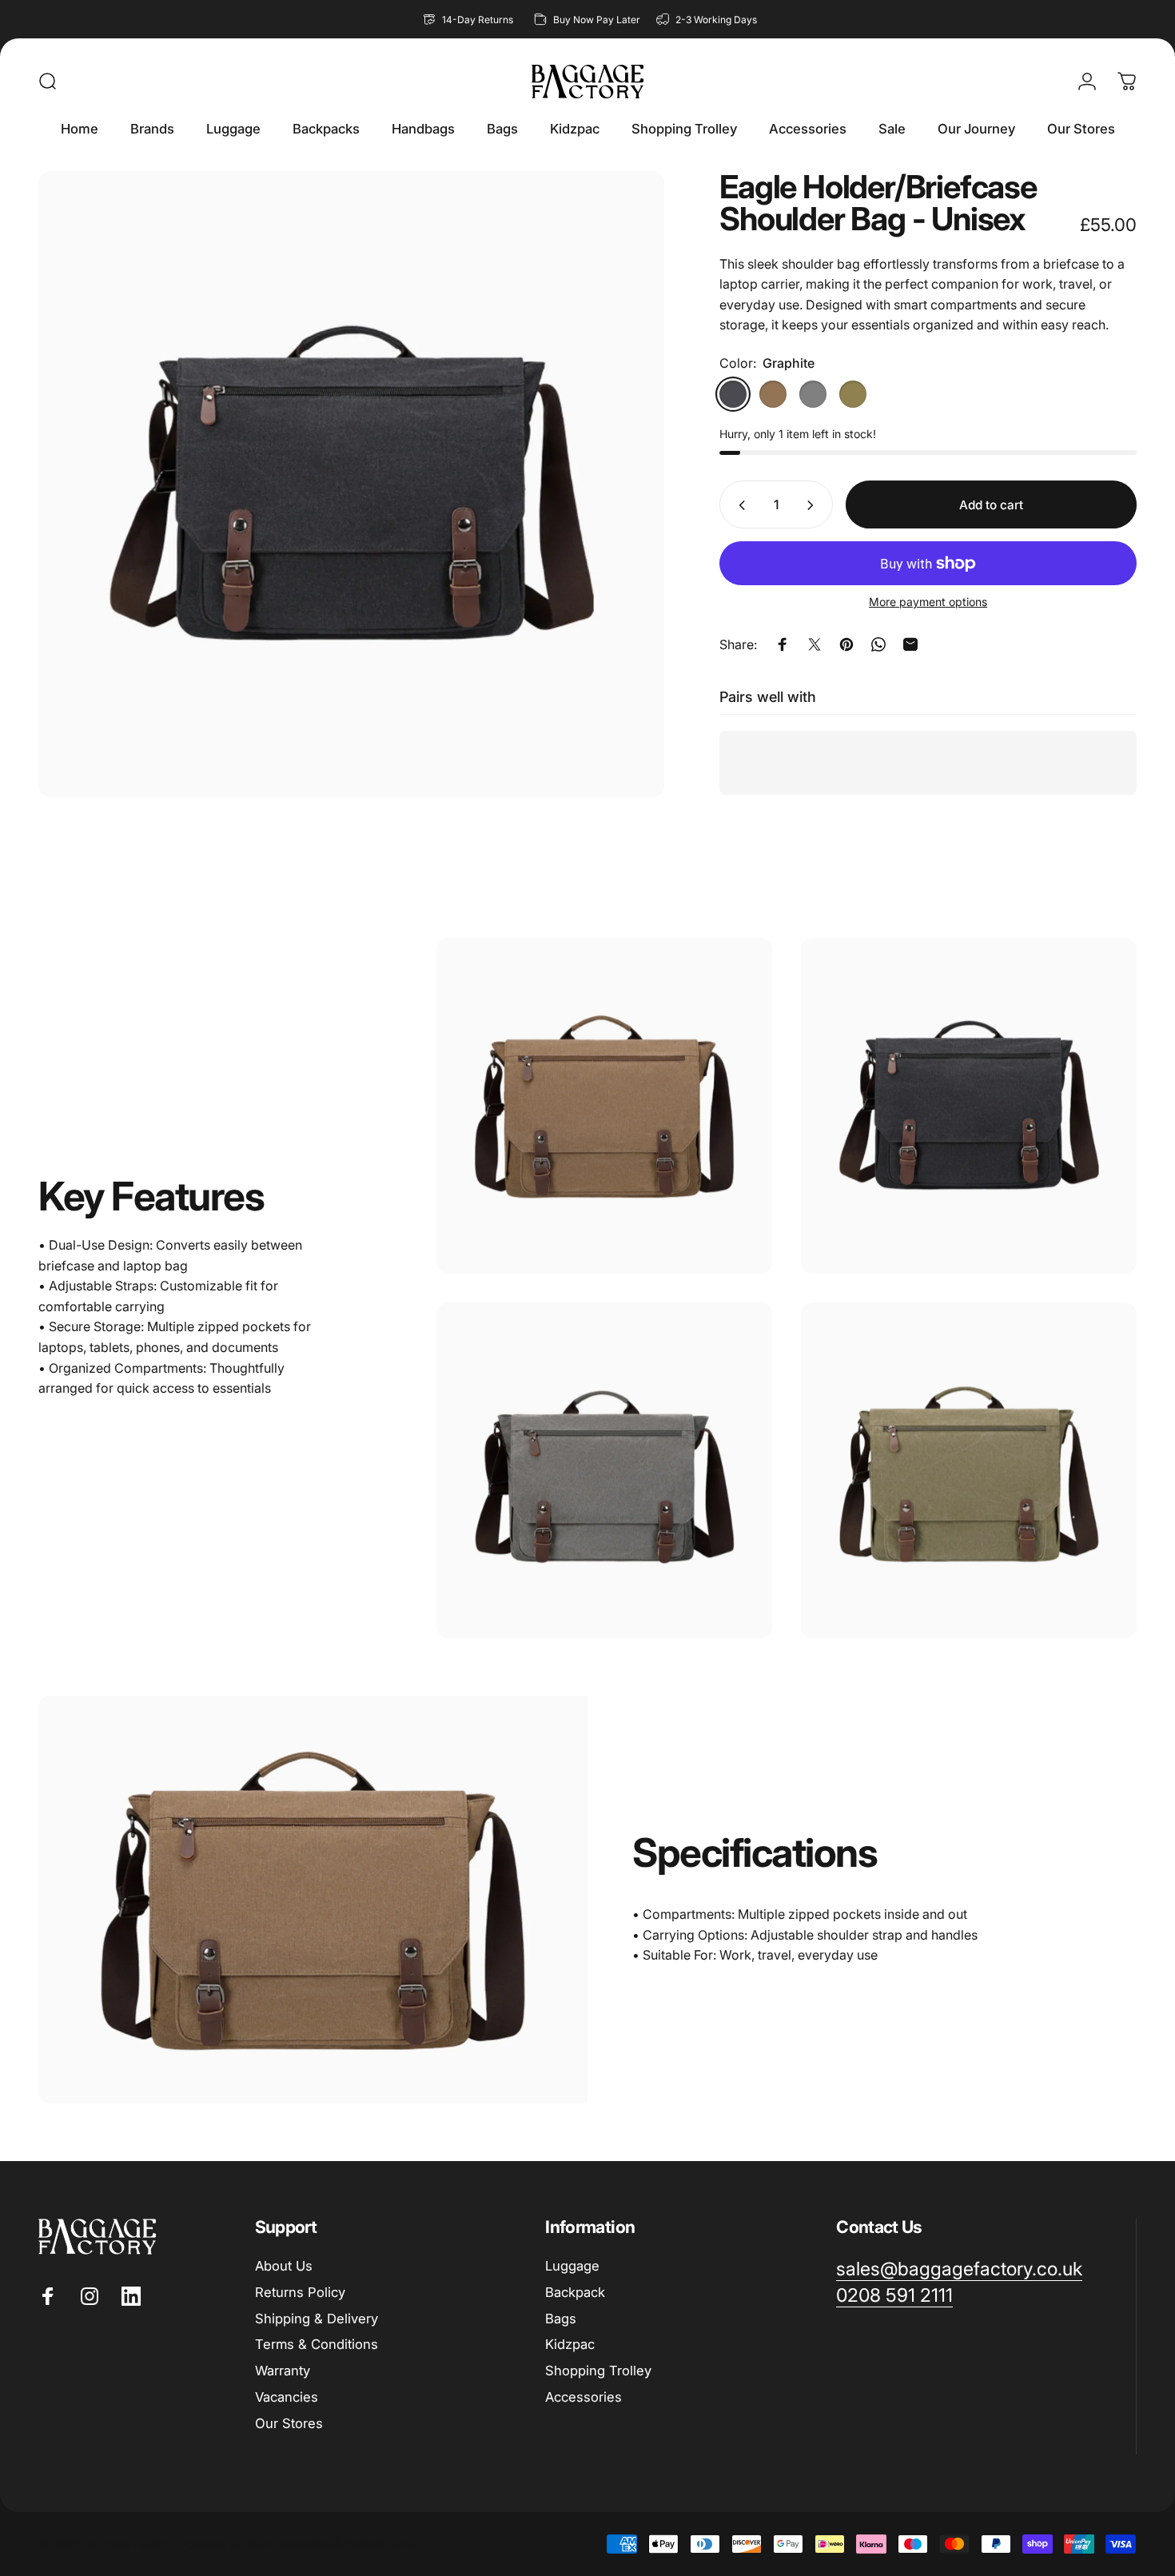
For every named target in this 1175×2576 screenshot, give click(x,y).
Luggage (572, 2266)
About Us (284, 2266)
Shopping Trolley (598, 2371)
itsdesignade (379, 2544)
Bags (561, 2319)
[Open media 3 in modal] (351, 484)
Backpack (575, 2292)
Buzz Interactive (289, 2544)
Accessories (584, 2397)
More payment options (928, 602)
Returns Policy (300, 2292)
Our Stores (289, 2423)
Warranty (283, 2371)
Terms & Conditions (317, 2344)
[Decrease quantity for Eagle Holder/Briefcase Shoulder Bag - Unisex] (739, 505)
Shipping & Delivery (317, 2319)
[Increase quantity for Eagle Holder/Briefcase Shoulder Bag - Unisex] (814, 505)
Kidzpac (570, 2344)
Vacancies (287, 2397)
